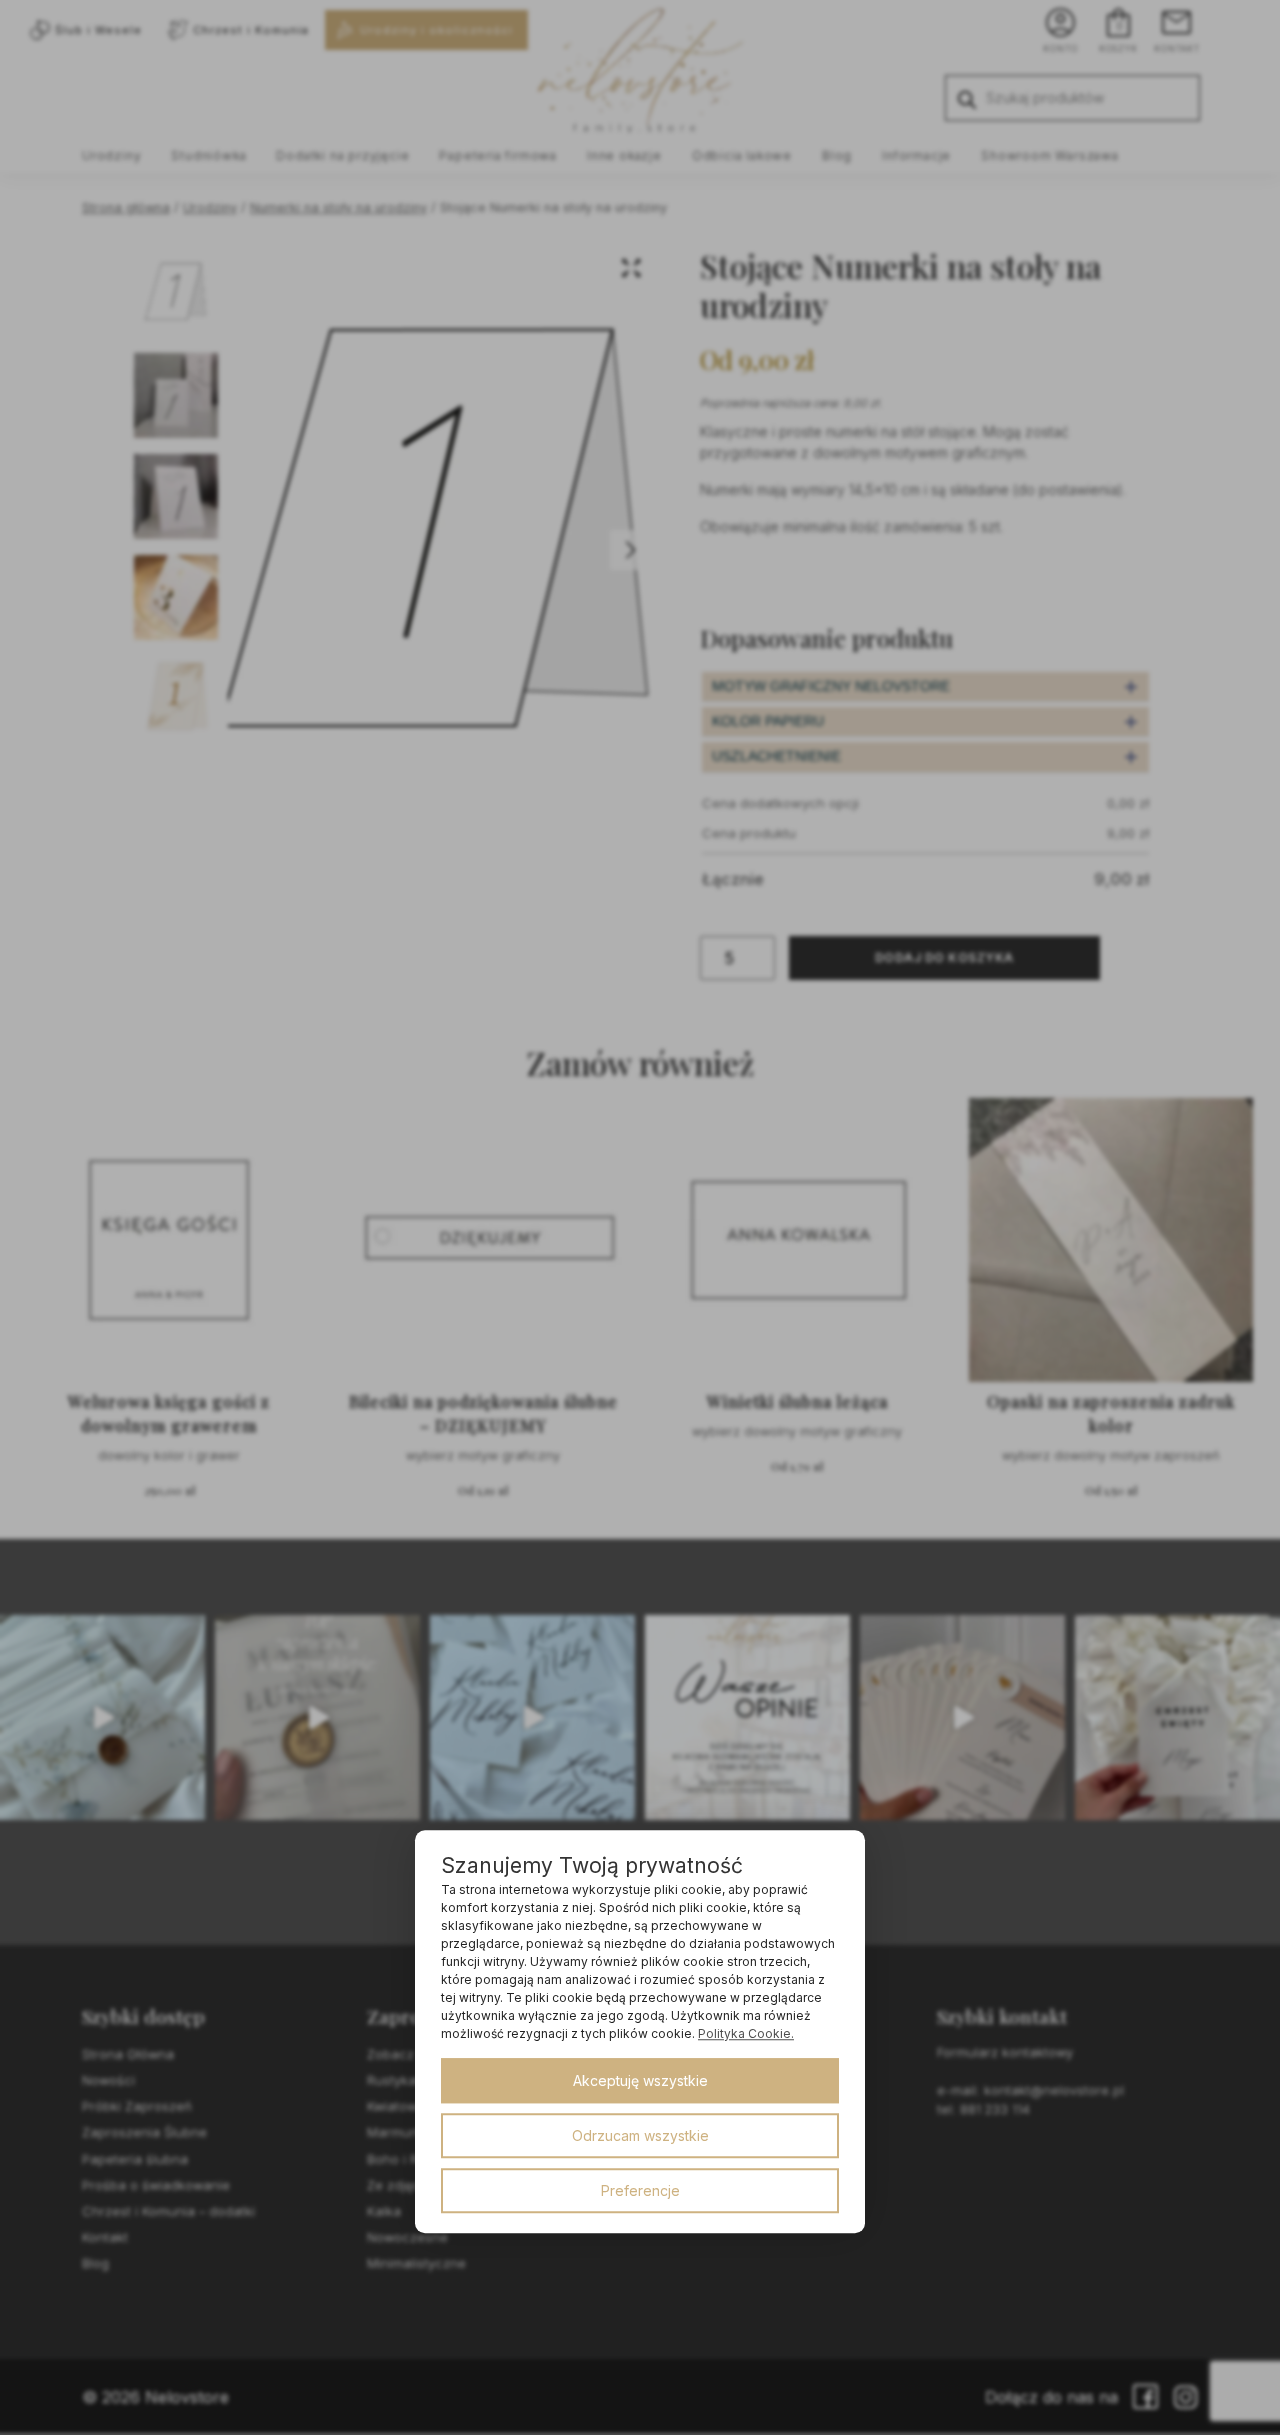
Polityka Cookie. (746, 2033)
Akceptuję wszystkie (640, 2080)
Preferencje (640, 2190)
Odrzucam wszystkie (640, 2135)
